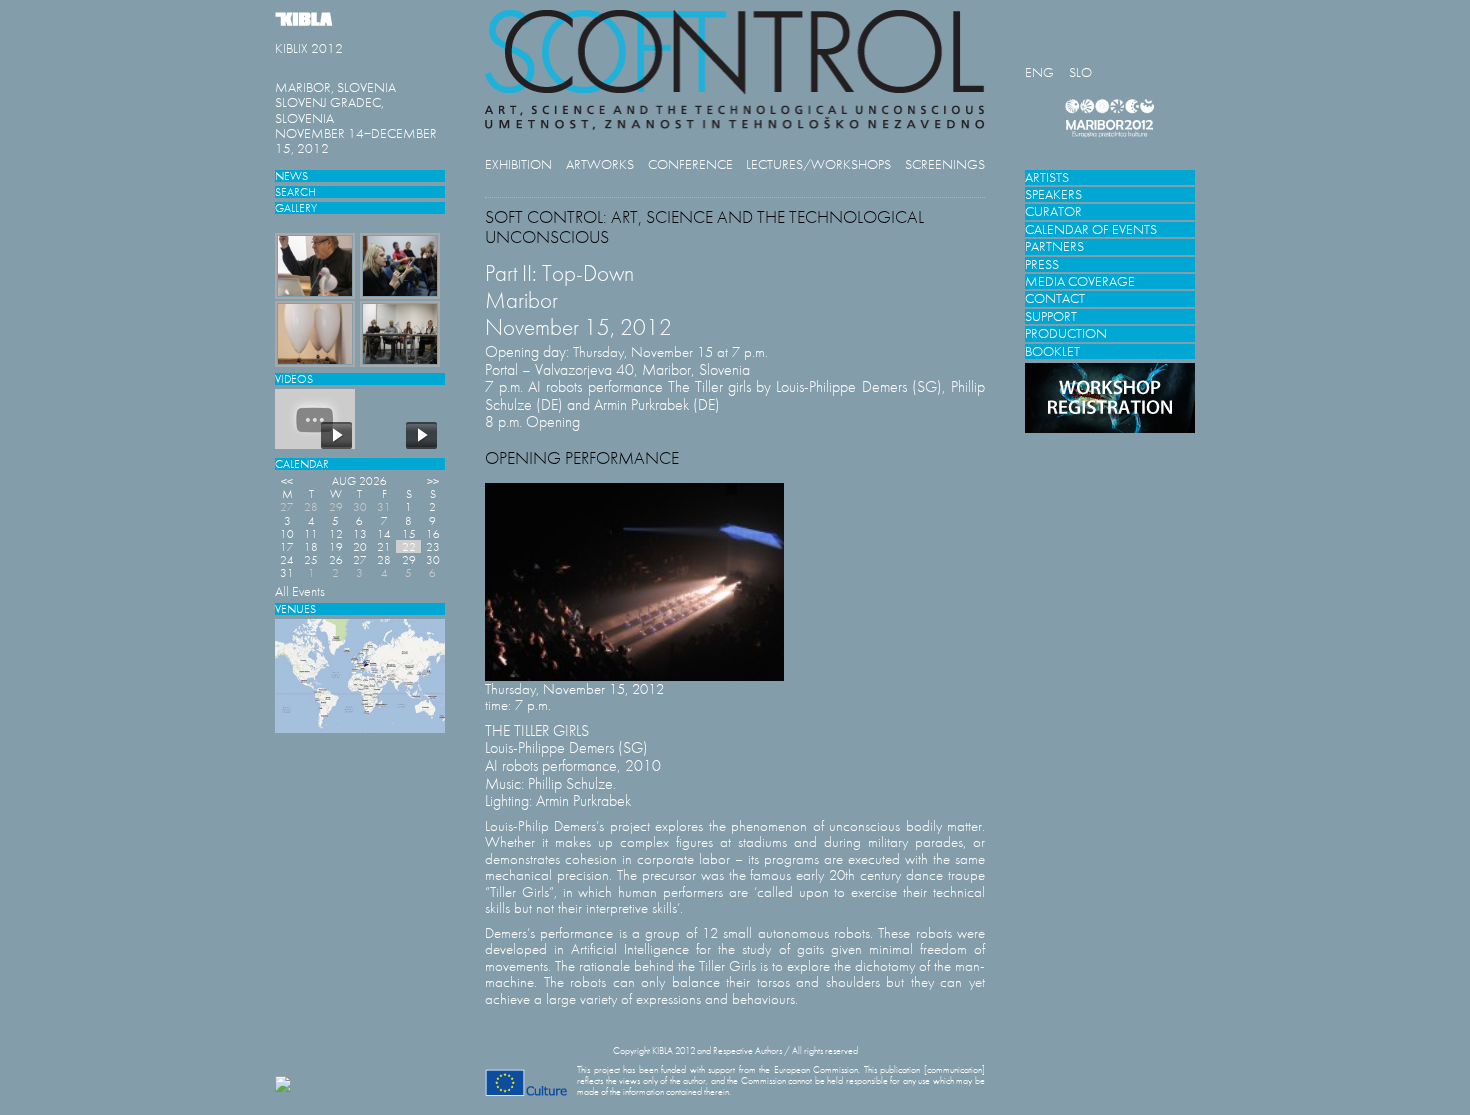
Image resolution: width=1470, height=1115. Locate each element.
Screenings (945, 164)
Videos (294, 378)
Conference (690, 164)
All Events (300, 591)
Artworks (600, 164)
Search (295, 191)
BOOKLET (1052, 351)
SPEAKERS (1053, 194)
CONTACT (1055, 298)
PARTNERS (1054, 246)
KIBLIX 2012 (309, 48)
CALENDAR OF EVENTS (1091, 229)
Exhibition (518, 164)
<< (287, 480)
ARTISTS (1047, 177)
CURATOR (1053, 211)
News (291, 175)
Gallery (296, 207)
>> (433, 480)
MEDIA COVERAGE (1080, 281)
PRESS (1042, 264)
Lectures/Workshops (818, 164)
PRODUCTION (1066, 333)
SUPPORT (1051, 316)
